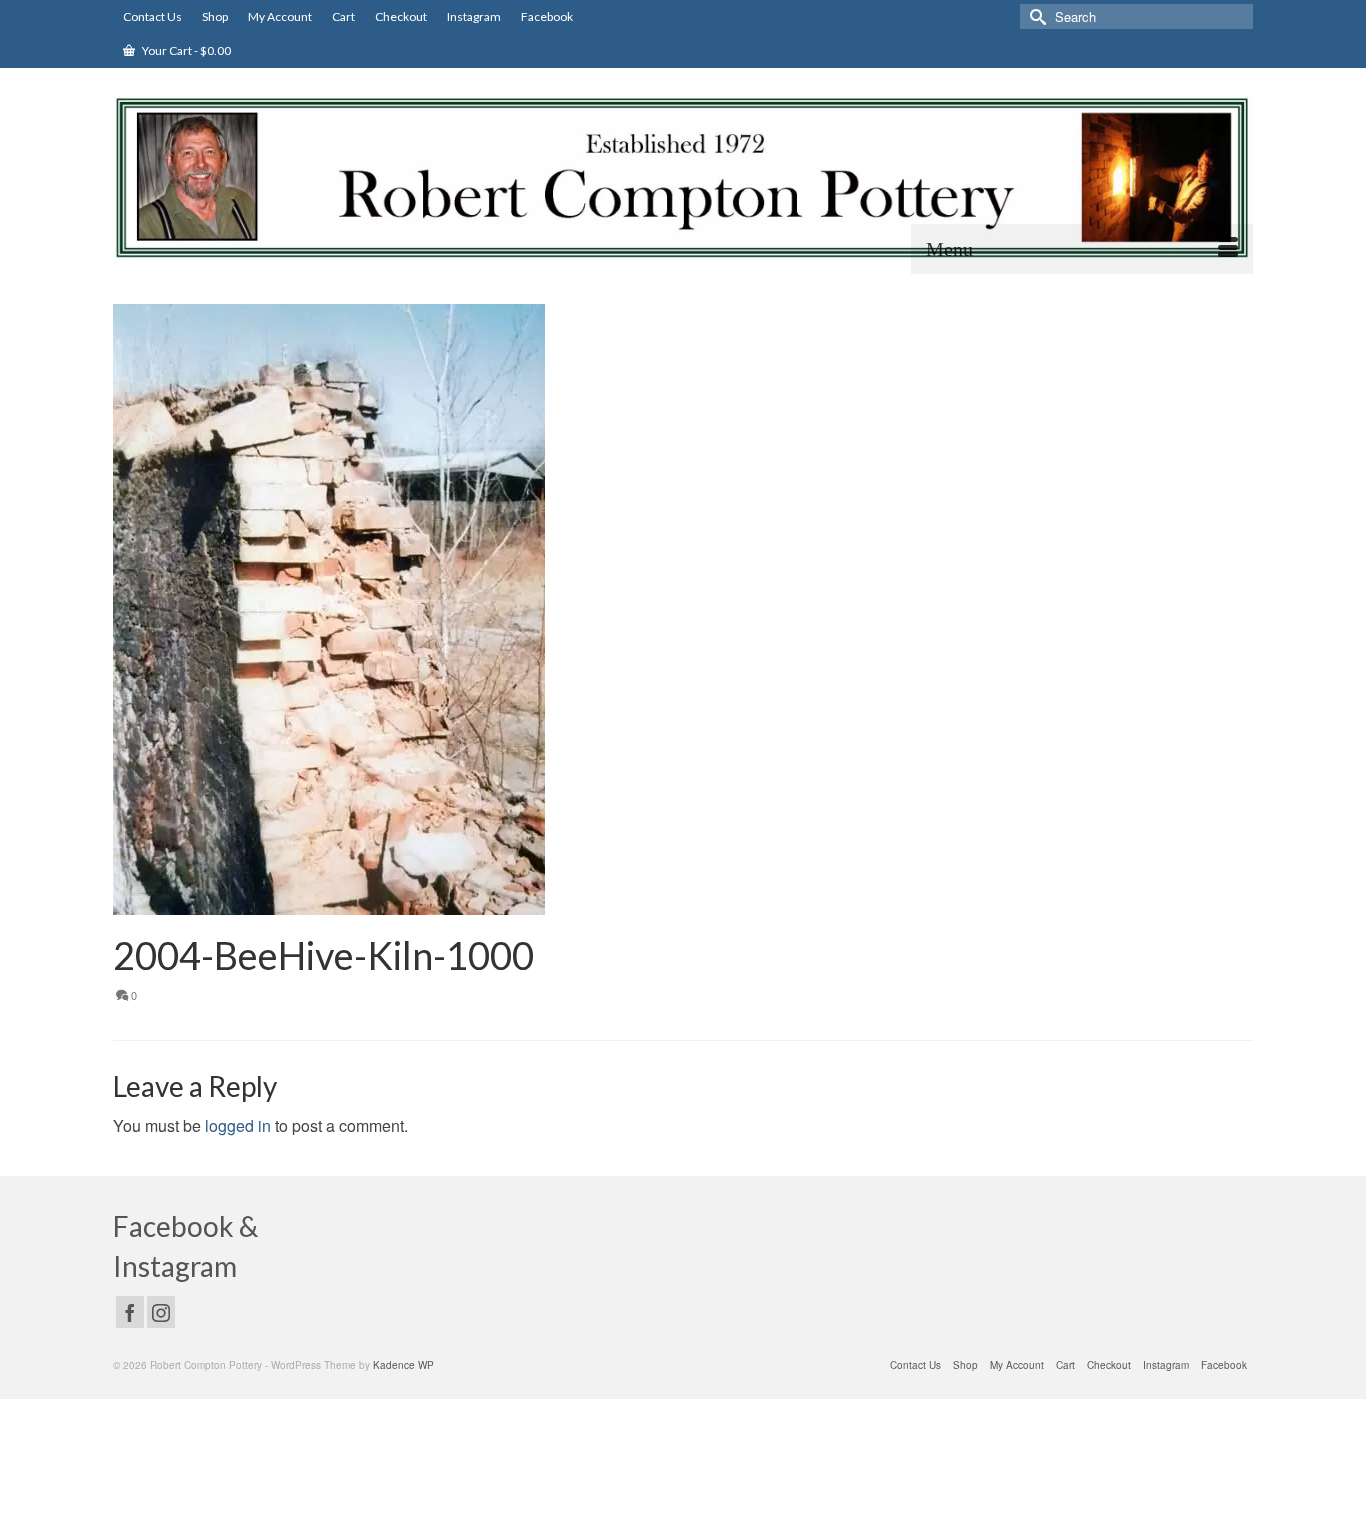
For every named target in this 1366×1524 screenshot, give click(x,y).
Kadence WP (403, 1365)
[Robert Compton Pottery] (683, 178)
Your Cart (185, 50)
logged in (238, 1125)
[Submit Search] (1035, 16)
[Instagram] (161, 1312)
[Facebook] (130, 1312)
